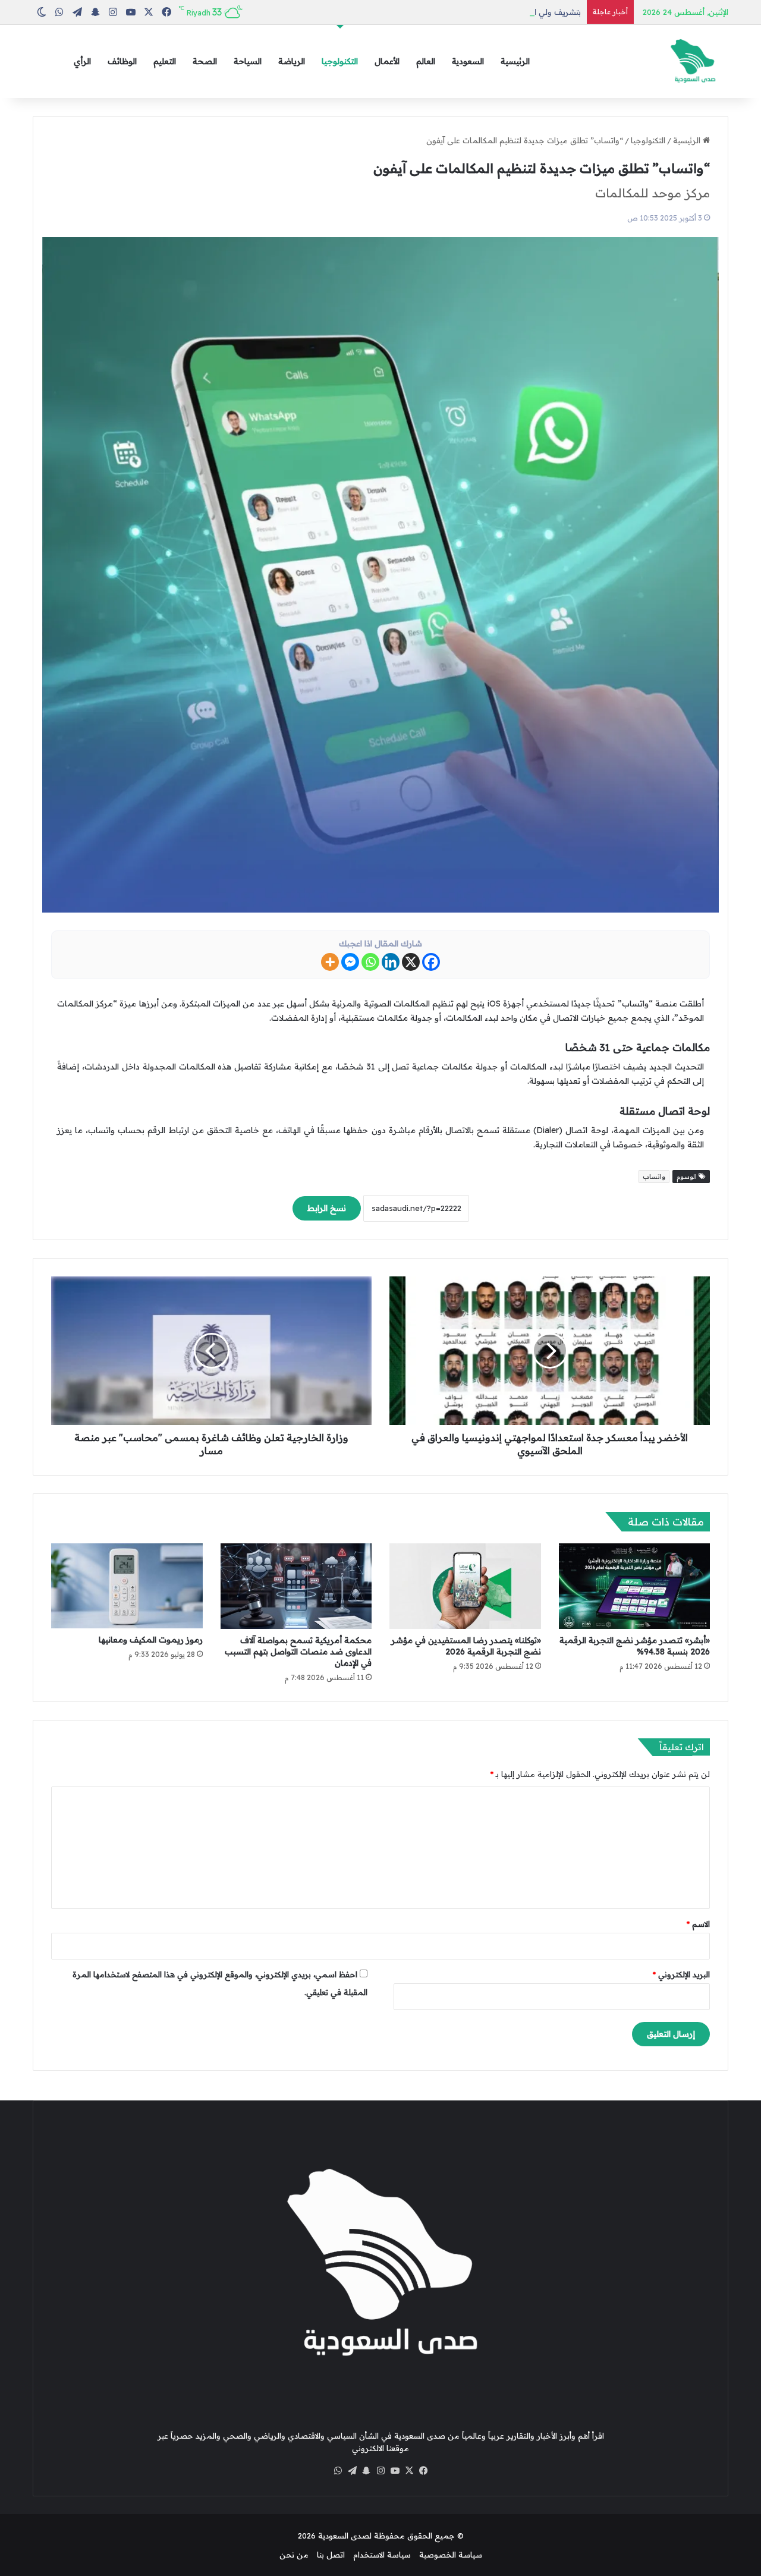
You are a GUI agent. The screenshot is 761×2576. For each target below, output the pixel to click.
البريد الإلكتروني (681, 1974)
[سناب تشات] (366, 2471)
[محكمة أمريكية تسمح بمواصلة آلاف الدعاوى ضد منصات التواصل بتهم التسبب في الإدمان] (296, 1586)
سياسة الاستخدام (382, 2555)
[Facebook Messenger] (350, 962)
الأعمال (387, 61)
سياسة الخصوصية (451, 2555)
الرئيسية (515, 61)
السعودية (468, 61)
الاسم (698, 1924)
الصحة (205, 61)
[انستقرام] (380, 2471)
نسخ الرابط (327, 1208)
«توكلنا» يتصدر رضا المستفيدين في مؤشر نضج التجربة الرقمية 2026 (466, 1646)
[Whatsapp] (370, 962)
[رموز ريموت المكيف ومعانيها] (127, 1586)
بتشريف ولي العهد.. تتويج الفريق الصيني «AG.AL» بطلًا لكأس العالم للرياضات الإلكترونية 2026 (424, 12)
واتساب (654, 1177)
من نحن (294, 2555)
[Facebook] (431, 962)
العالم (426, 61)
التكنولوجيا (340, 61)
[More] (330, 962)
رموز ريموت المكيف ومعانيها (151, 1640)
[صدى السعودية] (693, 62)
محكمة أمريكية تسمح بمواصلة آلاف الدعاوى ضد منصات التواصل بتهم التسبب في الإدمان (298, 1652)
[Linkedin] (391, 962)
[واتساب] (338, 2471)
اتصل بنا (331, 2555)
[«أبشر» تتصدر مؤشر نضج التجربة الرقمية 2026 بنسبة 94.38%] (635, 1586)
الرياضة (292, 61)
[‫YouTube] (395, 2471)
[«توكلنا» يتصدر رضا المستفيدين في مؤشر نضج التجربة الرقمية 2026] (465, 1586)
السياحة (248, 61)
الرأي (82, 61)
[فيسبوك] (423, 2471)
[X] (411, 962)
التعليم (165, 61)
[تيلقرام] (352, 2471)
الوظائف (122, 61)
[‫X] (409, 2471)
